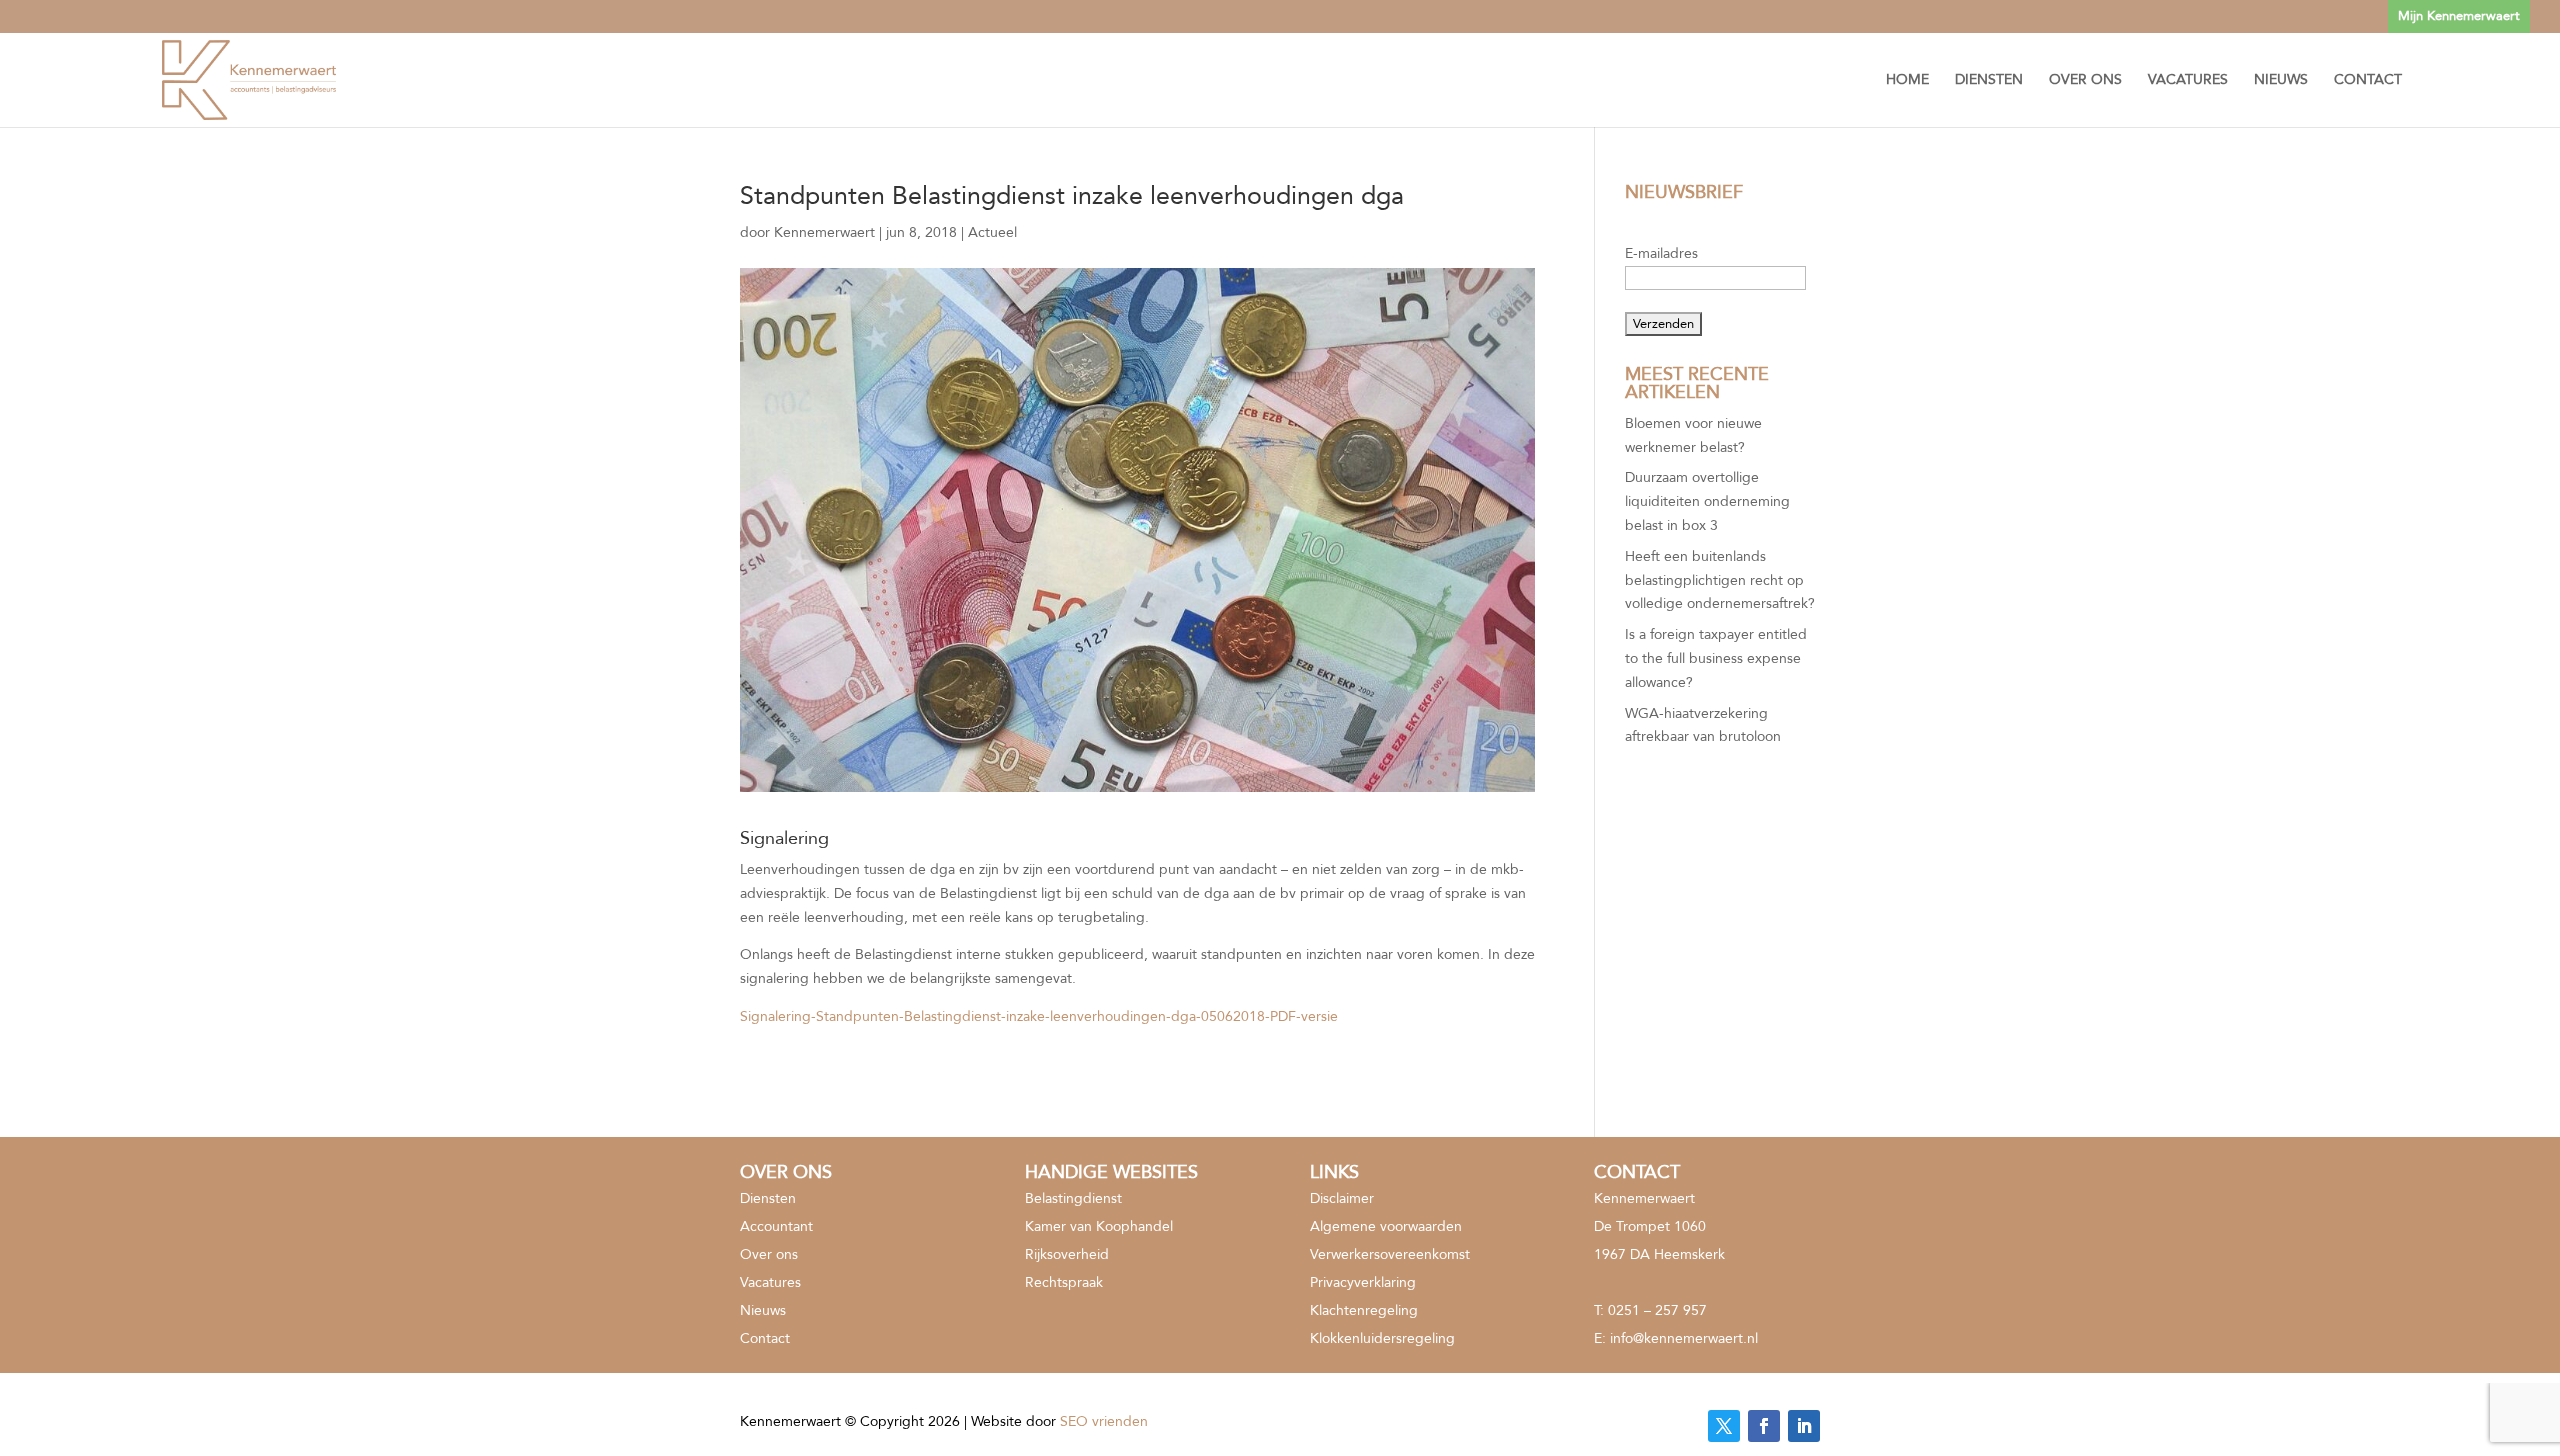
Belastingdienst (1073, 1198)
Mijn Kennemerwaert (2459, 16)
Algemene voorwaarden (1386, 1226)
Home (1907, 81)
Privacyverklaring (1363, 1282)
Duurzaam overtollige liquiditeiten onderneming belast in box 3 (1707, 501)
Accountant (776, 1226)
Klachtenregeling (1364, 1310)
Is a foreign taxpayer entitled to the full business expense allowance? (1716, 658)
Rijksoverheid (1067, 1254)
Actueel (992, 232)
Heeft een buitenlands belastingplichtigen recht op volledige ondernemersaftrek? (1720, 580)
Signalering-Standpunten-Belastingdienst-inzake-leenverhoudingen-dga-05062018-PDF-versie (1039, 1016)
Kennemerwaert (824, 232)
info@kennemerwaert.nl (1684, 1338)
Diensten (1989, 81)
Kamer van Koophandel (1099, 1226)
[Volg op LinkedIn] (1804, 1426)
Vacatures (2188, 81)
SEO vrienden (1104, 1421)
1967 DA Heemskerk (1659, 1254)
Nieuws (2281, 81)
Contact (2368, 81)
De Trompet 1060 (1650, 1226)
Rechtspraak (1064, 1282)
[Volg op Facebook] (1764, 1426)
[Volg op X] (1724, 1426)
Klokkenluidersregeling (1382, 1338)
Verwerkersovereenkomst (1390, 1254)
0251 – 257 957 (1657, 1310)
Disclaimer (1342, 1198)
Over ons (2085, 81)
